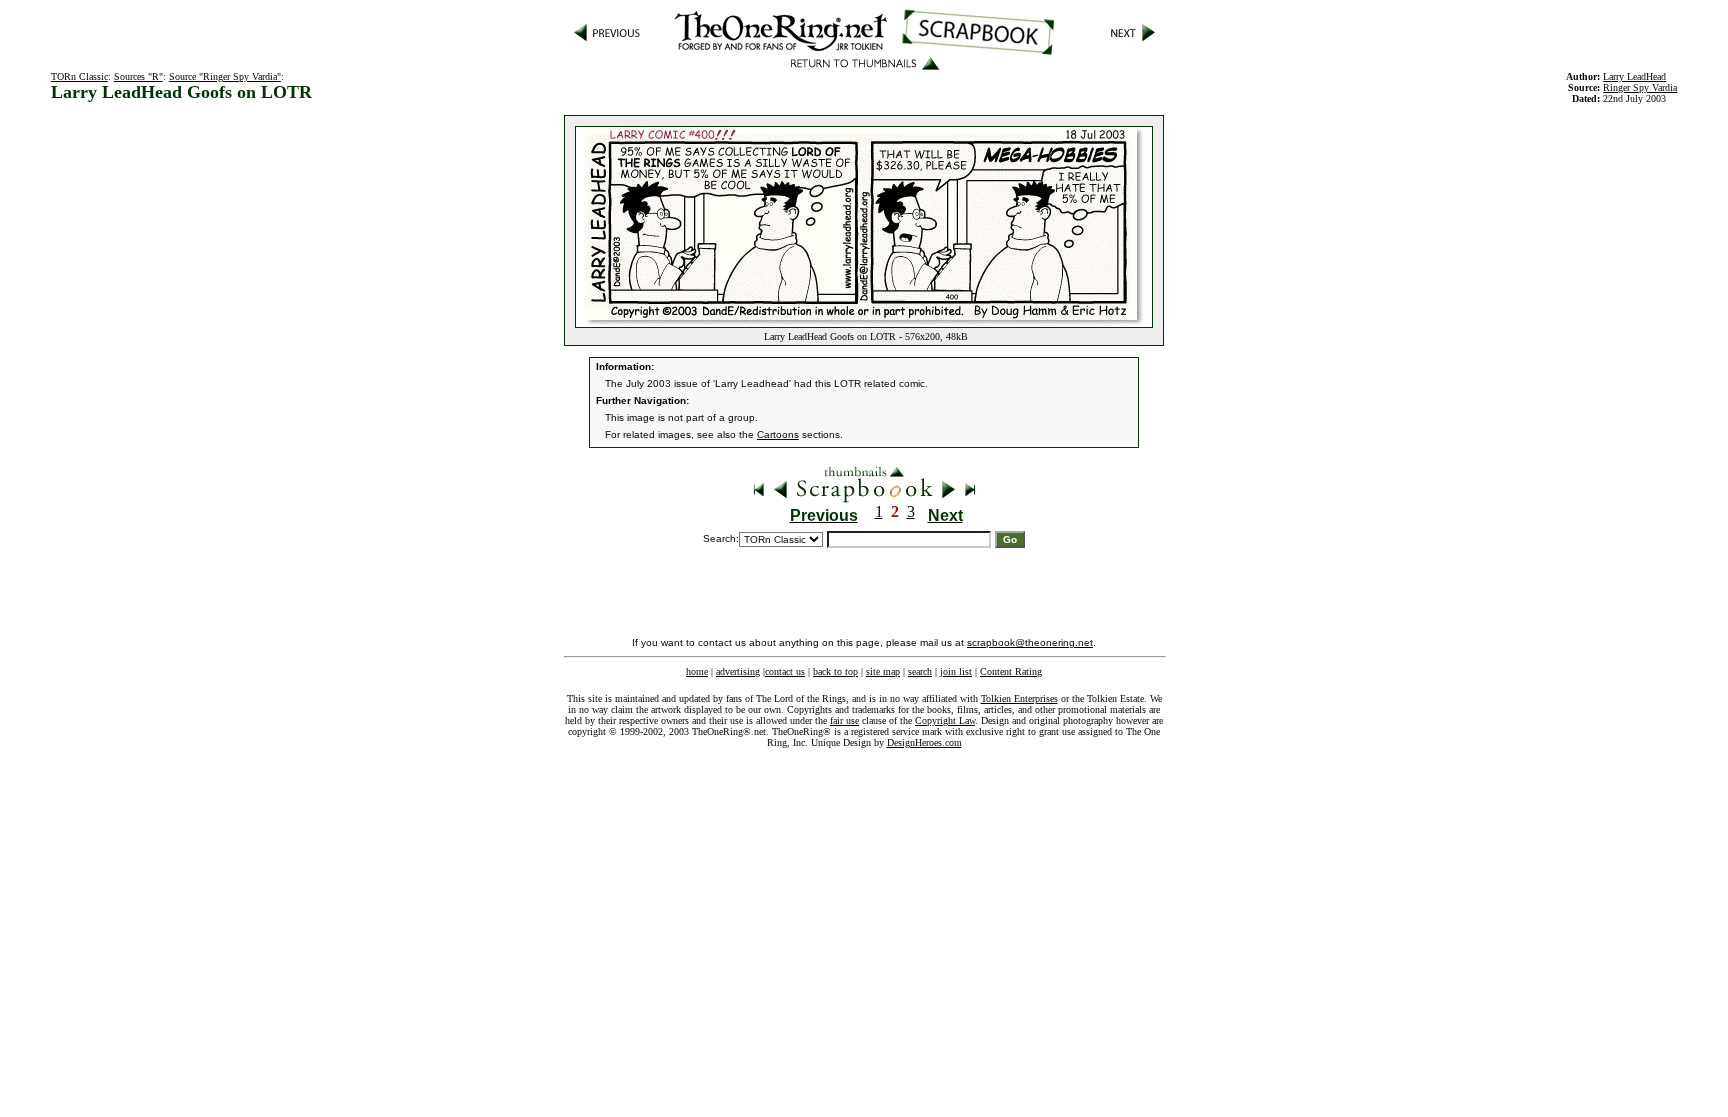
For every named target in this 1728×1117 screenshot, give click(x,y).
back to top (835, 671)
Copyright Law (945, 720)
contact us (785, 671)
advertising (738, 671)
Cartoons (778, 434)
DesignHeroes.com (924, 742)
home (697, 671)
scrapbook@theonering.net (1030, 642)
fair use (844, 720)
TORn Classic (79, 76)
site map (883, 671)
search (920, 671)
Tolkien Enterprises (1019, 698)
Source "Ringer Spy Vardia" (225, 76)
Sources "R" (138, 76)
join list (956, 671)
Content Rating (1011, 671)
